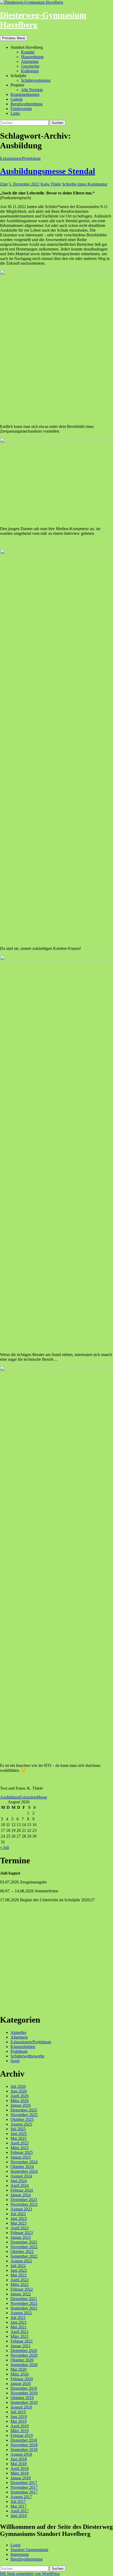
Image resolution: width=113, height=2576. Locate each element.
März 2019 (20, 2431)
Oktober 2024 (22, 2167)
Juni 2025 (19, 2134)
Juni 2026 (19, 2091)
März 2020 (20, 2374)
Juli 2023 (18, 2214)
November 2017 (24, 2487)
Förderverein (21, 109)
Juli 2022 (18, 2266)
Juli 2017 (18, 2501)
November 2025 (24, 2115)
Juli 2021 (18, 2318)
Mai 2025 (19, 2138)
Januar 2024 (21, 2195)
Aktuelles (18, 2032)
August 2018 (21, 2454)
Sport (15, 2061)
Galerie (17, 99)
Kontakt (28, 52)
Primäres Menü (14, 38)
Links (15, 113)
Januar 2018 (21, 2478)
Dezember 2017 (24, 2483)
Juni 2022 (19, 2270)
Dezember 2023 (24, 2200)
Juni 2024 (19, 2181)
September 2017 (24, 2492)
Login (16, 2545)
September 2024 (24, 2171)
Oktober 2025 (22, 2119)
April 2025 (20, 2143)
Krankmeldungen (25, 94)
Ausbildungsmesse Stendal (48, 171)
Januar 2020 (21, 2384)
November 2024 (24, 2162)
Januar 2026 (21, 2105)
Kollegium (30, 71)
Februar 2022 (22, 2289)
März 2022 (20, 2284)
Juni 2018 (19, 2459)
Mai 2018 (19, 2464)
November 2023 (24, 2204)
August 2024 (21, 2176)
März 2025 (20, 2148)
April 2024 (20, 2185)
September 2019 (24, 2402)
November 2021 (24, 2303)
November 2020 (24, 2355)
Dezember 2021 (24, 2299)
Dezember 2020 (24, 2351)
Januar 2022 (21, 2294)
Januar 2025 (21, 2157)
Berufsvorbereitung (27, 104)
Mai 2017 (19, 2506)
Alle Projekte (32, 90)
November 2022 (24, 2247)
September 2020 (24, 2365)
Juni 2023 (19, 2218)
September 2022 (24, 2256)
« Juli (4, 1847)
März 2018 (20, 2473)
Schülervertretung (36, 80)
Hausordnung (32, 57)
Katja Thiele (51, 184)
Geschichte (30, 66)
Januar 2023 (21, 2237)
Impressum (20, 2554)
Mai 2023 (19, 2223)
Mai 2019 (19, 2421)
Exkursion (28, 1797)
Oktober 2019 (22, 2398)
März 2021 (20, 2336)
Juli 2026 (18, 2086)
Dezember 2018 (24, 2440)
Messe (42, 1797)
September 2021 (24, 2308)
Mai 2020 (19, 2369)
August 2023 (21, 2209)
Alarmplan (30, 61)
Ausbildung (10, 1797)
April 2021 (20, 2332)
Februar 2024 (22, 2190)
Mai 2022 (19, 2275)
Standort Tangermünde (29, 2550)
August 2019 (21, 2407)
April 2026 (20, 2096)
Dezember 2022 (24, 2242)
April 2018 (20, 2468)
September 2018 (24, 2450)
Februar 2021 (22, 2341)
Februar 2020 (22, 2379)
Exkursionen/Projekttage (20, 158)
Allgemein (19, 2037)
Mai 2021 (19, 2327)
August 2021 (21, 2313)
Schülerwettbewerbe (27, 2056)
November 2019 (24, 2393)
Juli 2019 (18, 2412)
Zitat (4, 184)
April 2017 (20, 2511)
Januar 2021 (21, 2346)
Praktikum (19, 2051)
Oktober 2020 (22, 2360)
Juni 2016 (19, 2516)
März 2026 (20, 2101)
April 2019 (20, 2426)
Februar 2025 (22, 2152)
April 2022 (20, 2280)
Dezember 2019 (24, 2388)
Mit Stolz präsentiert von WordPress (30, 2574)
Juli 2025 (18, 2129)
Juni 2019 (19, 2417)
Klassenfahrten (23, 2047)
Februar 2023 (22, 2233)
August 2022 (21, 2261)
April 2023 (20, 2228)
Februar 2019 (22, 2435)
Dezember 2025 (24, 2110)
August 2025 (21, 2124)
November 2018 (24, 2445)
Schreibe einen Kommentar (85, 184)
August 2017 (21, 2497)
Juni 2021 (19, 2322)
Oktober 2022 (22, 2251)
